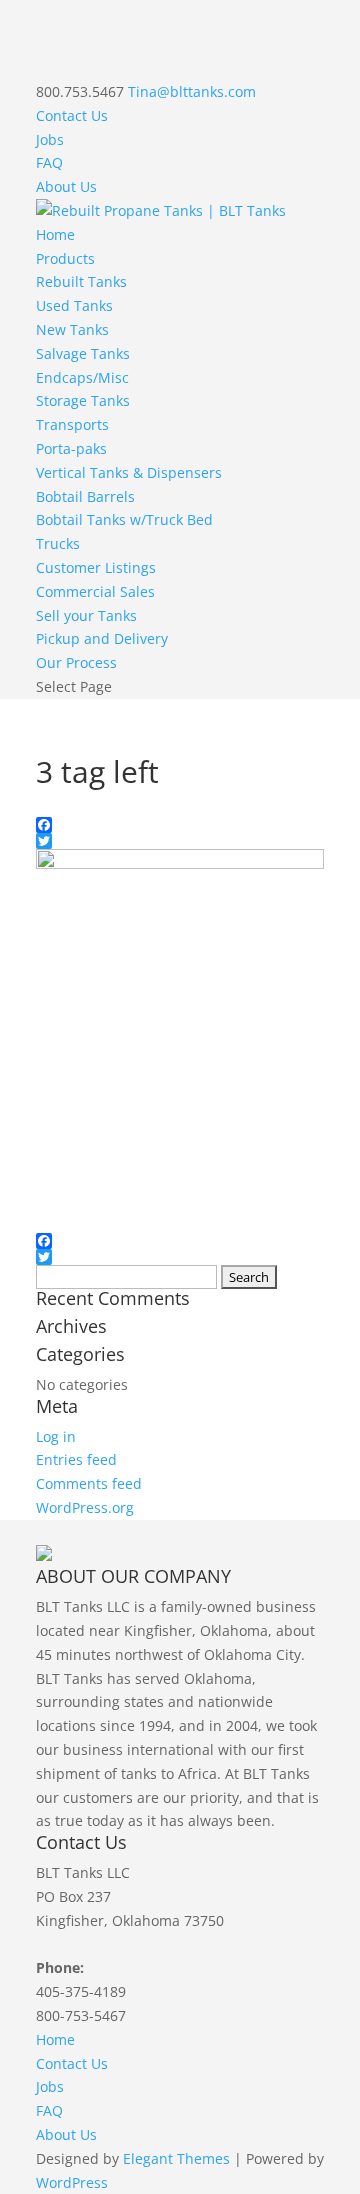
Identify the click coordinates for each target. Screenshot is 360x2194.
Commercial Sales (95, 591)
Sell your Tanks (86, 615)
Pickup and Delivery (102, 638)
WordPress (72, 2182)
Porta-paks (71, 448)
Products (65, 258)
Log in (56, 1436)
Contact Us (72, 115)
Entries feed (76, 1459)
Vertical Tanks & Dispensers (129, 472)
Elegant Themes (176, 2158)
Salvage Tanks (83, 353)
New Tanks (72, 329)
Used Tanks (74, 305)
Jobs (50, 139)
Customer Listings (96, 567)
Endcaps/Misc (82, 377)
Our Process (76, 662)
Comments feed (89, 1483)
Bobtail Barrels (85, 496)
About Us (66, 186)
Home (55, 234)
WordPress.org (85, 1507)
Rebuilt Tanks (81, 281)
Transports (72, 424)
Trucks (58, 543)
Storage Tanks (83, 400)
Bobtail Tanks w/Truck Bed (124, 519)
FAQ (49, 162)
